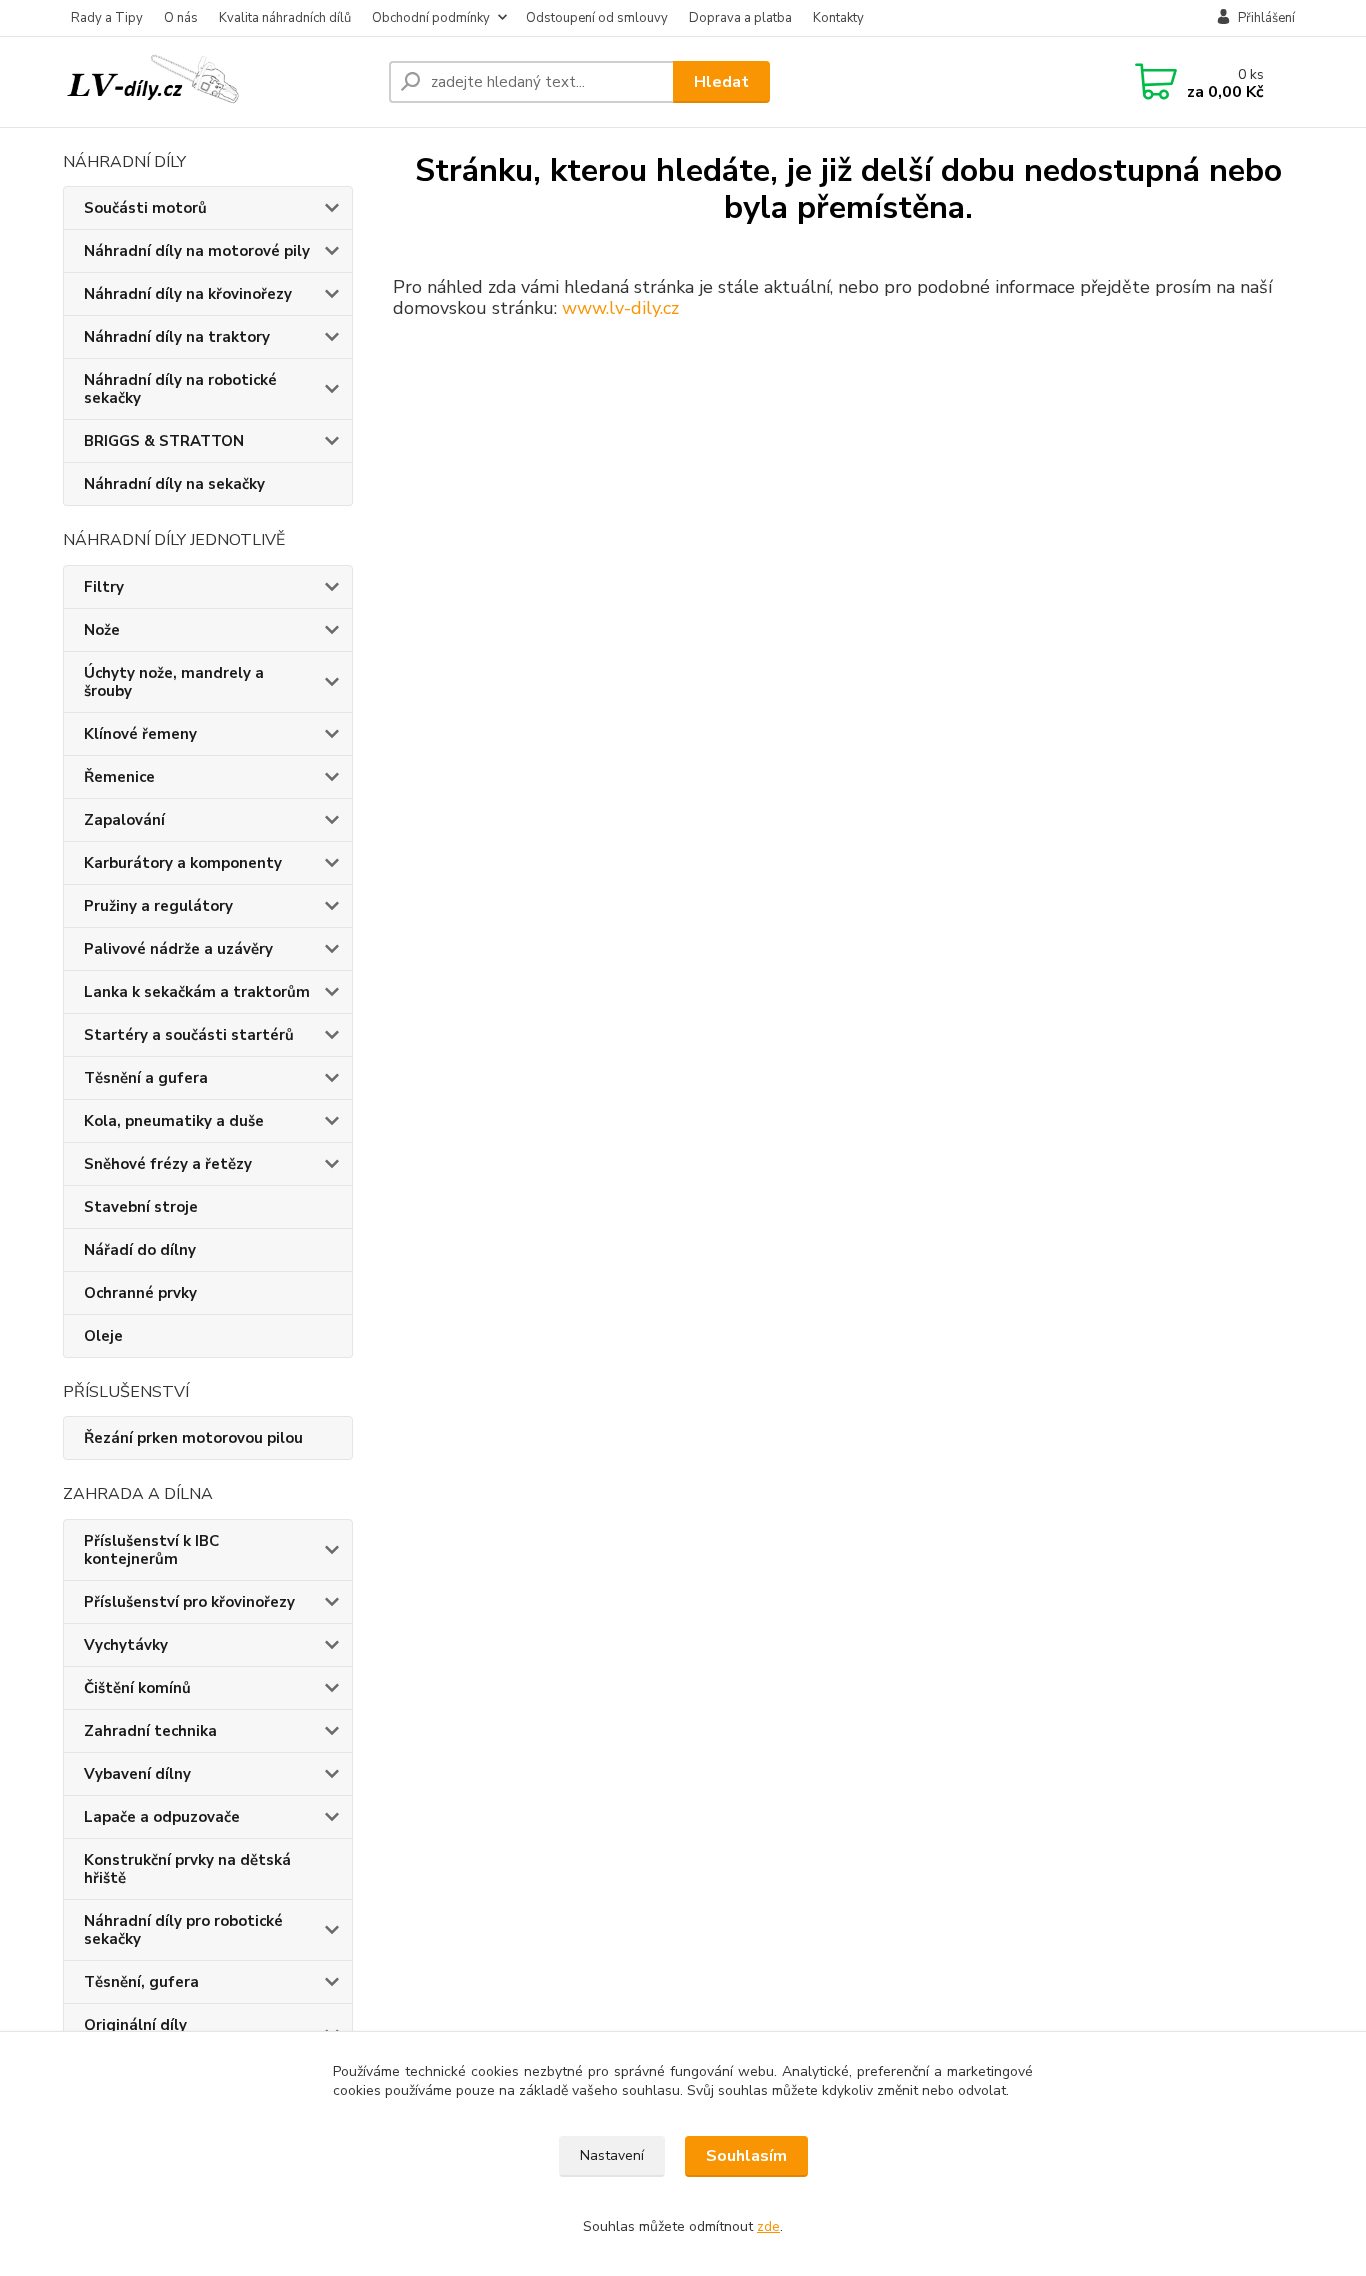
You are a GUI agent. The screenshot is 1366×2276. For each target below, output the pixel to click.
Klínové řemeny (140, 734)
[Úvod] (218, 82)
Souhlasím (746, 2156)
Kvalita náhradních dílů (285, 18)
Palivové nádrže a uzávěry (178, 949)
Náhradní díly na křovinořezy (188, 294)
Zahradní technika (150, 1731)
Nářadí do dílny (140, 1250)
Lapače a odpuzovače (162, 1817)
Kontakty (838, 18)
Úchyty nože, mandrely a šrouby (174, 682)
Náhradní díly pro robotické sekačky (183, 1930)
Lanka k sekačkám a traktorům (197, 992)
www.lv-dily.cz (620, 308)
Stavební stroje (141, 1207)
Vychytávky (126, 1645)
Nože (102, 630)
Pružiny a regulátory (158, 906)
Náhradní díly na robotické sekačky (180, 389)
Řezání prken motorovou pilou (193, 1438)
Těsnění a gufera (146, 1078)
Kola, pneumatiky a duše (174, 1121)
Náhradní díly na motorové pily (197, 251)
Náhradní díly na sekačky (174, 484)
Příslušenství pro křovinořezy (189, 1602)
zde (768, 2226)
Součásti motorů (145, 208)
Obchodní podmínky (431, 18)
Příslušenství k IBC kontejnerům (151, 1550)
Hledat (721, 82)
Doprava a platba (740, 18)
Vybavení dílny (137, 1774)
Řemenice (119, 777)
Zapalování (124, 820)
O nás (181, 18)
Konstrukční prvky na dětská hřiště (187, 1869)
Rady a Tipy (107, 18)
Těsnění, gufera (141, 1982)
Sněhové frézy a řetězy (168, 1164)
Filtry (104, 587)
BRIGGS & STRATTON (164, 441)
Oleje (103, 1336)
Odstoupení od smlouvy (597, 18)
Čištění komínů (137, 1688)
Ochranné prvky (140, 1293)
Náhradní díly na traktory (177, 337)
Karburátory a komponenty (183, 863)
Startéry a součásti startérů (189, 1035)
